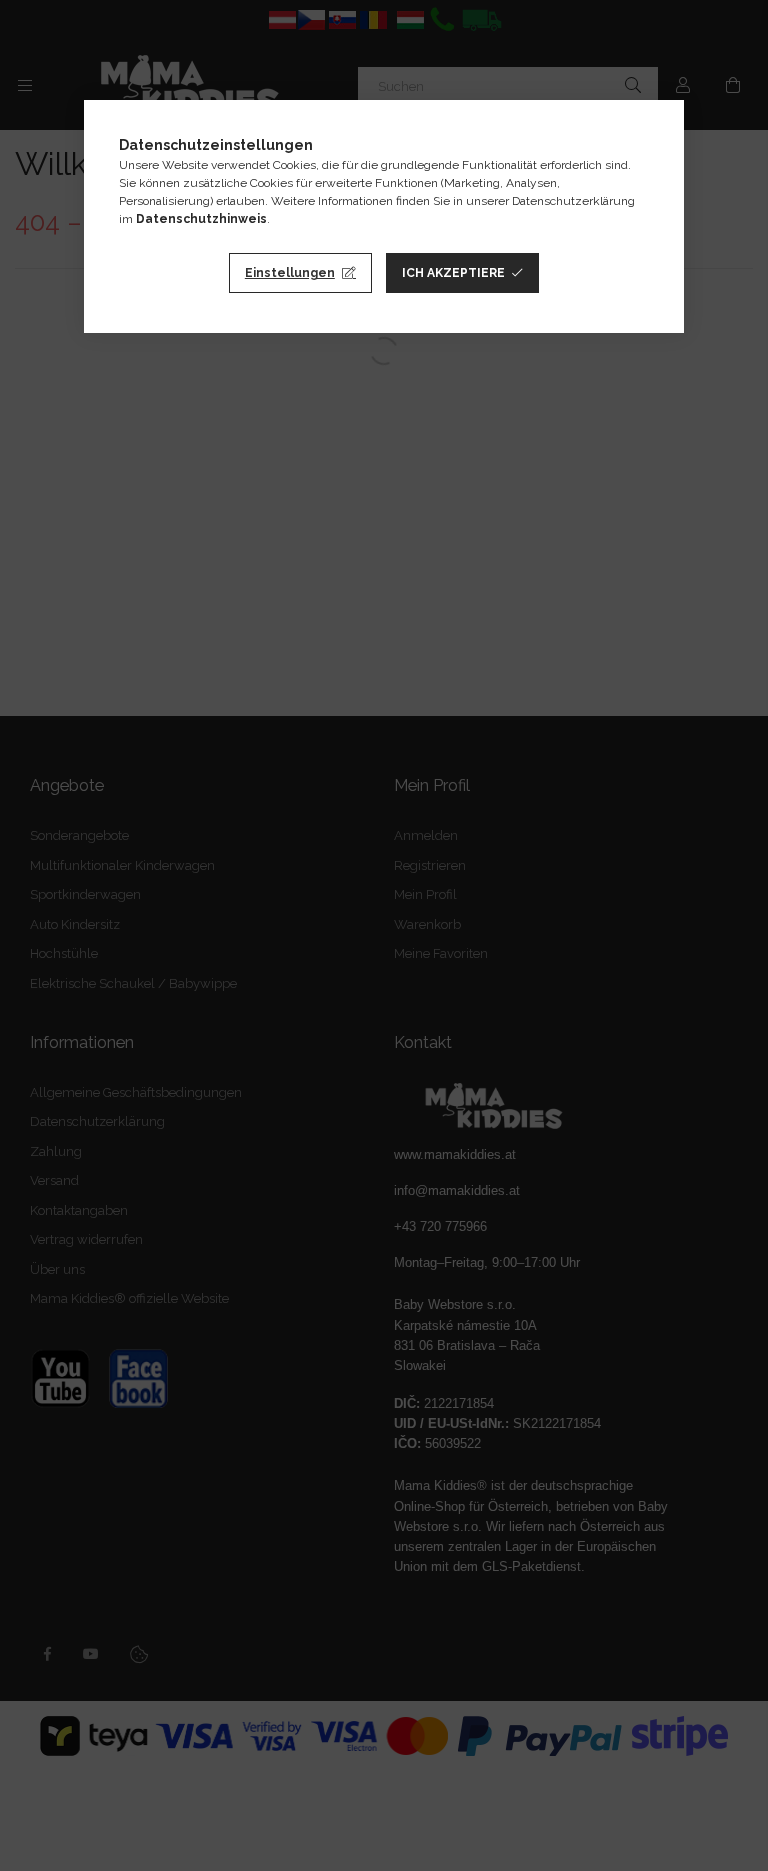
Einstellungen (290, 273)
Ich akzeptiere (453, 273)
